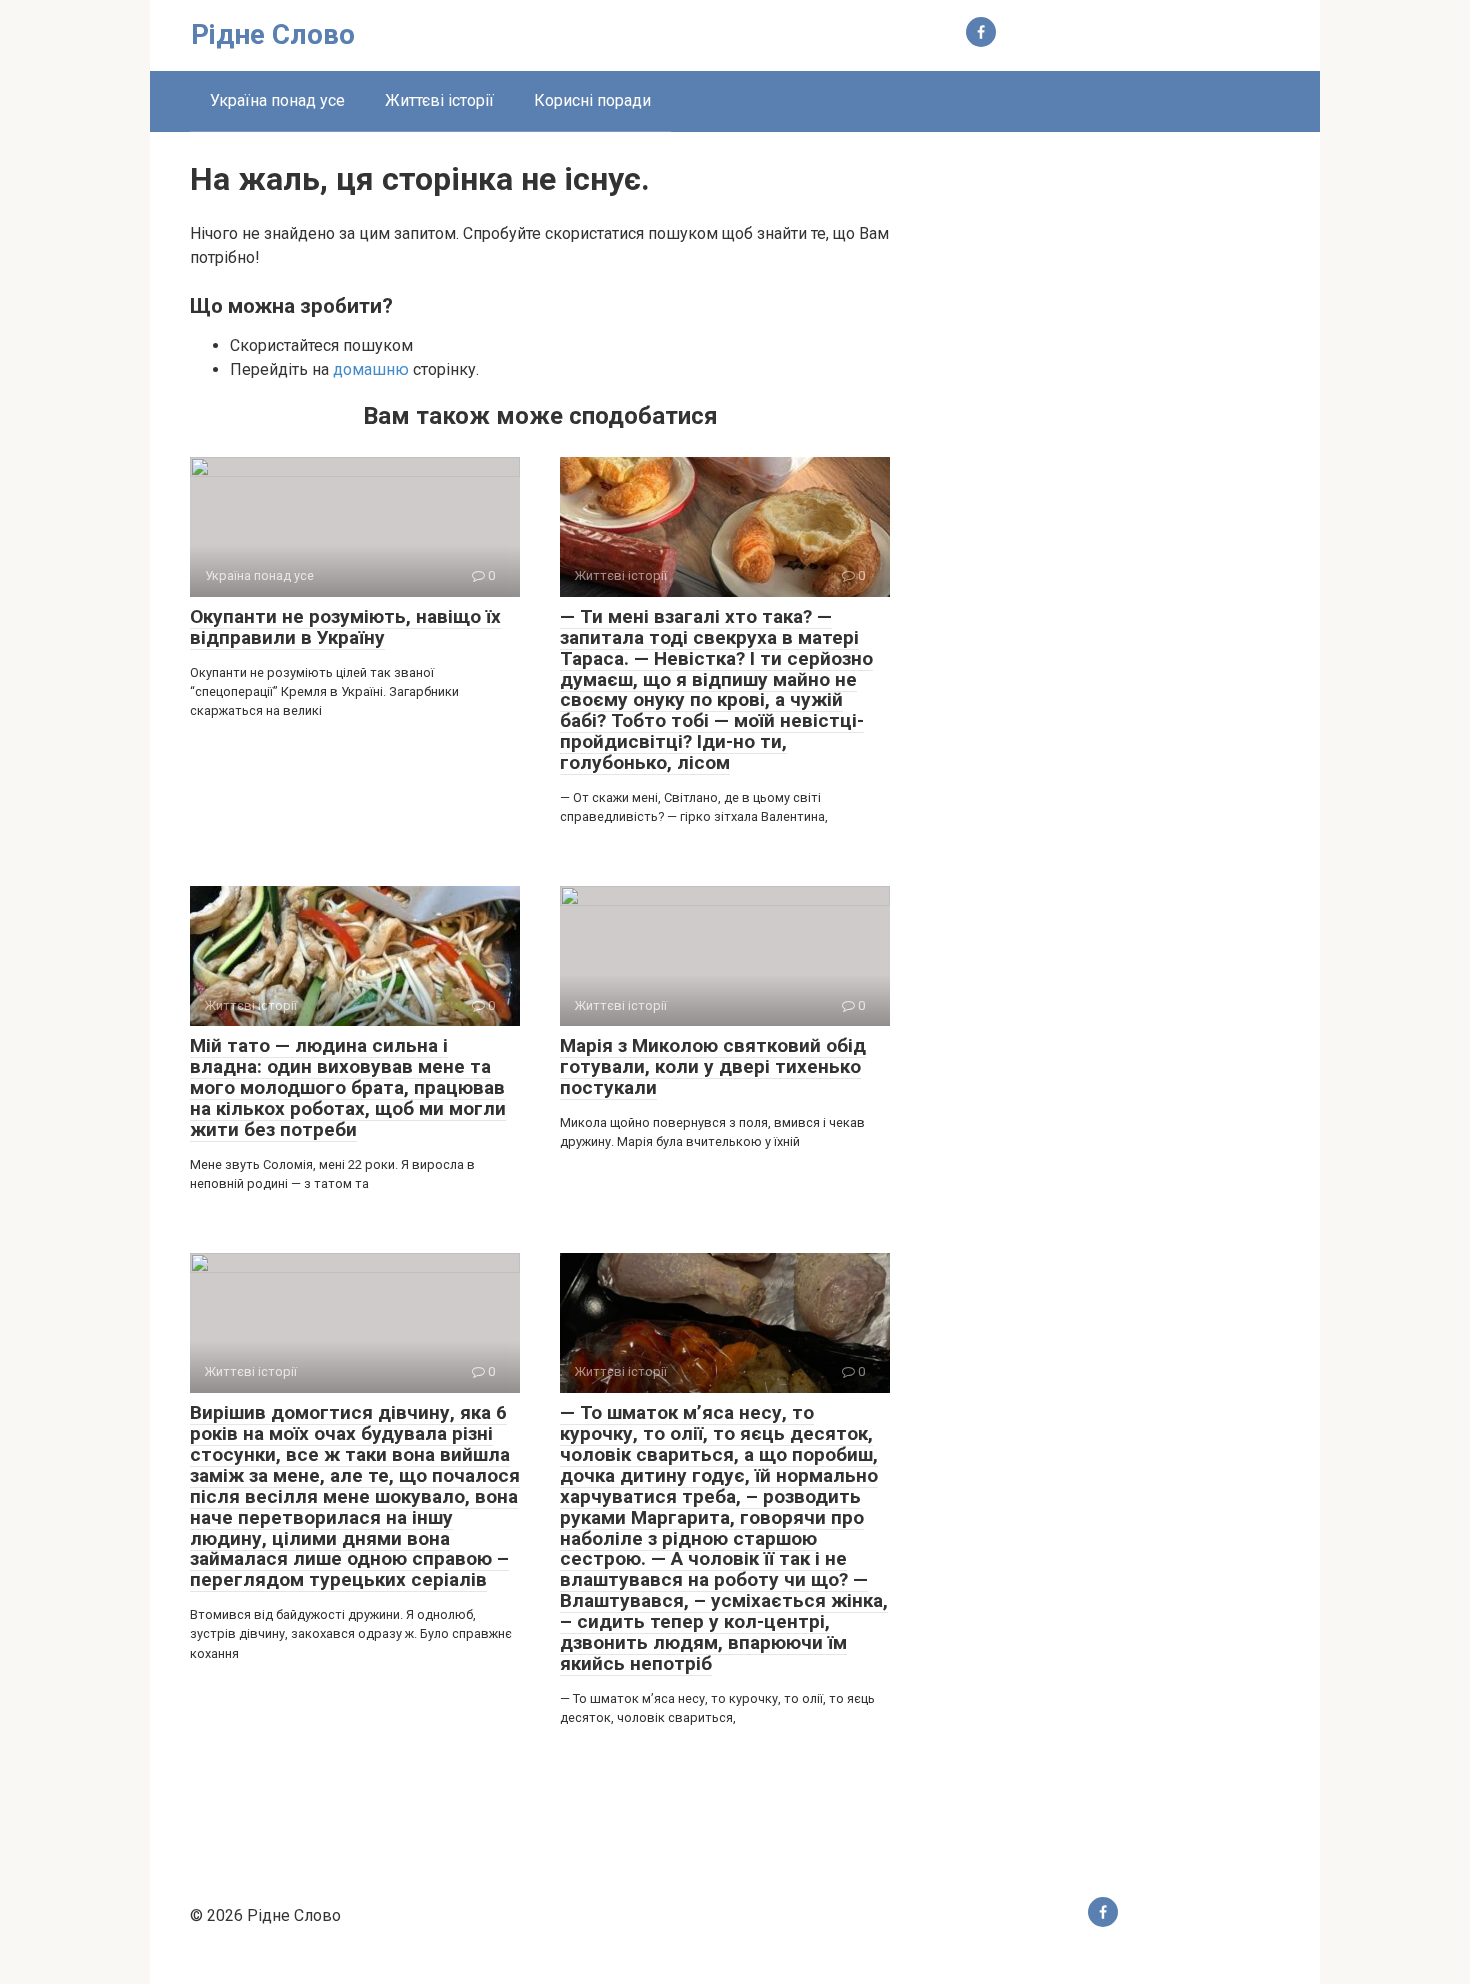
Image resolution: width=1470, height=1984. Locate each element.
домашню (371, 369)
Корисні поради (592, 100)
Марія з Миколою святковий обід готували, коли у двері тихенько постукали (713, 1066)
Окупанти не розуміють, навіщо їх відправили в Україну (345, 627)
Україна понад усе (277, 100)
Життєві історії (439, 100)
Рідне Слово (273, 34)
